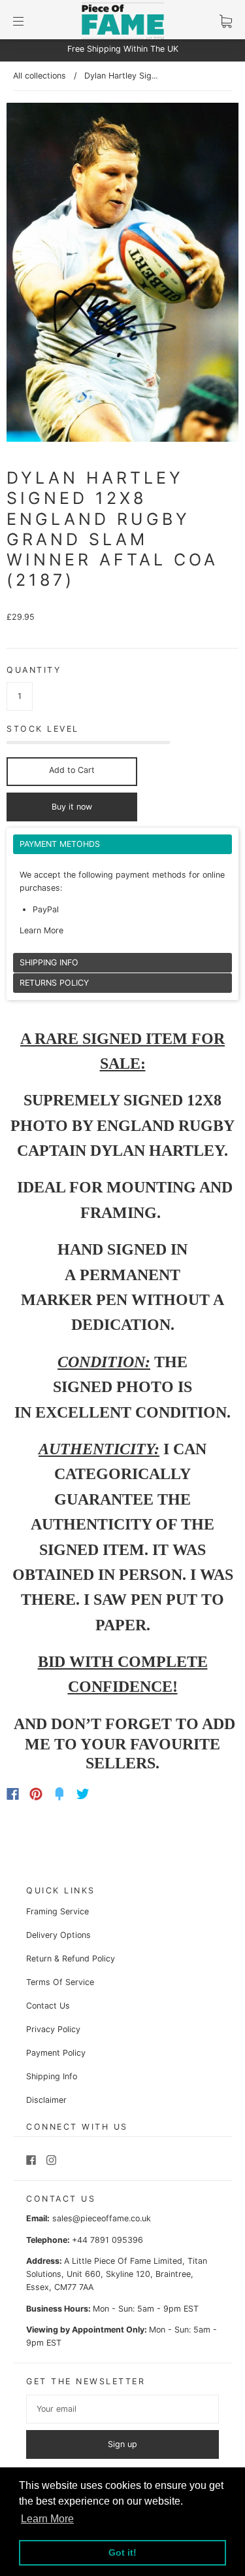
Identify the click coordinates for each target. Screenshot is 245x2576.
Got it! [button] (122, 2552)
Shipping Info (52, 2076)
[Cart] (226, 21)
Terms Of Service (60, 1982)
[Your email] (122, 2409)
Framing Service (57, 1911)
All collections (40, 76)
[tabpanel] (122, 894)
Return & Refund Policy (71, 1959)
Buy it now (72, 807)
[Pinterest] (36, 1794)
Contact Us (48, 2006)
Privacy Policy (53, 2029)
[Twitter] (83, 1794)
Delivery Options (58, 1935)
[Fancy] (59, 1794)
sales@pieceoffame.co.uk (102, 2218)
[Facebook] (13, 1794)
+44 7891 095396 (107, 2240)
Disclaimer (46, 2100)
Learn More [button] (47, 2519)
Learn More (41, 930)
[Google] (110, 1794)
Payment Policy (56, 2053)
